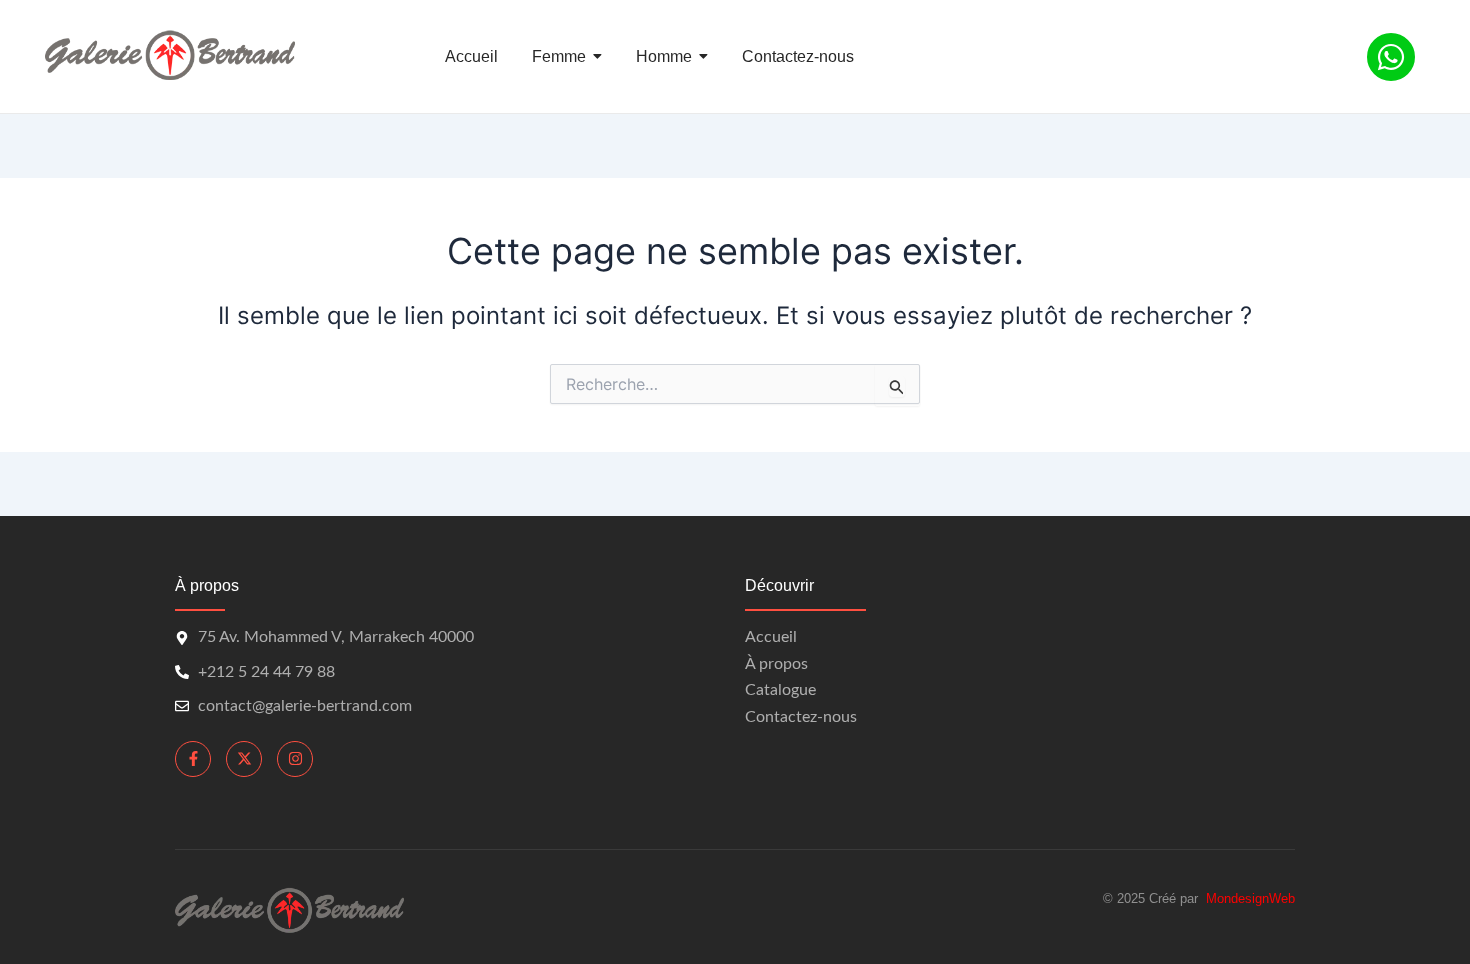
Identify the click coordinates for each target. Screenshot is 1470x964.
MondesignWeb (1250, 898)
